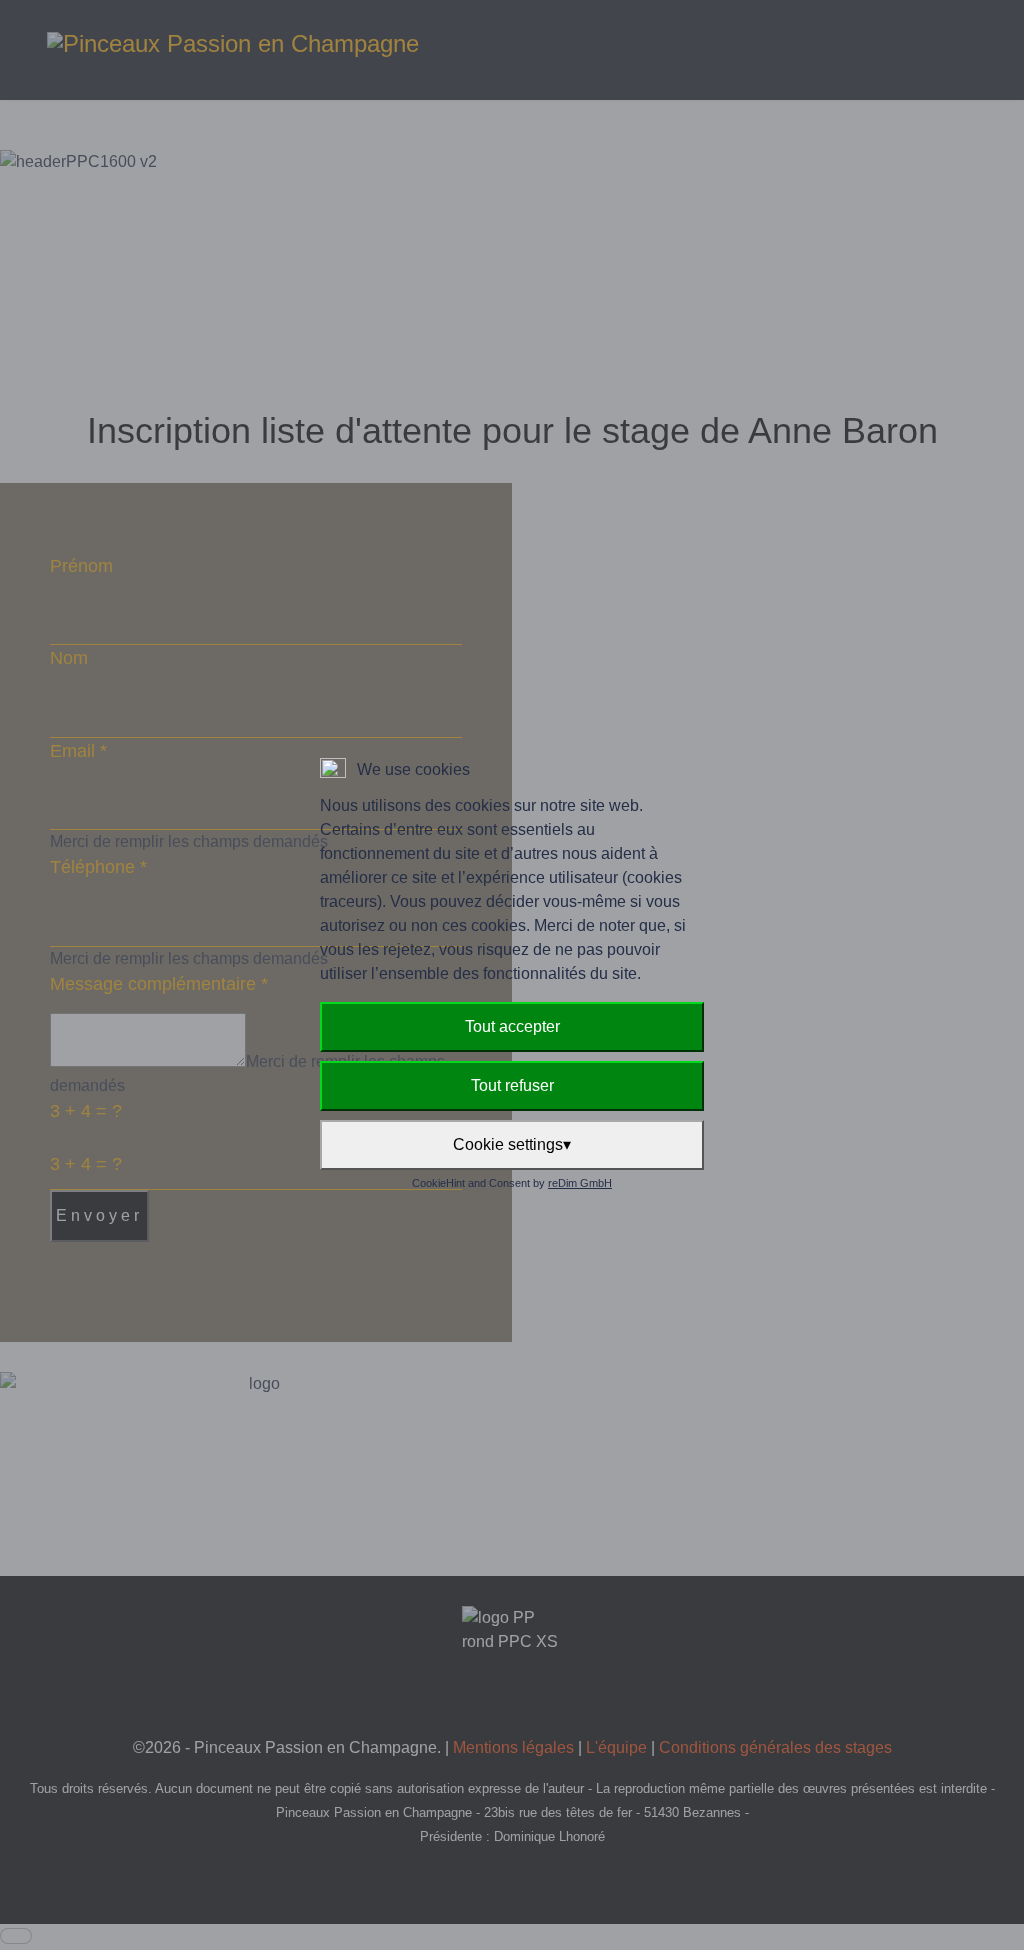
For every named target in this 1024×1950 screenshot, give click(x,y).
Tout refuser (512, 1085)
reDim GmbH (580, 1183)
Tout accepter (512, 1026)
